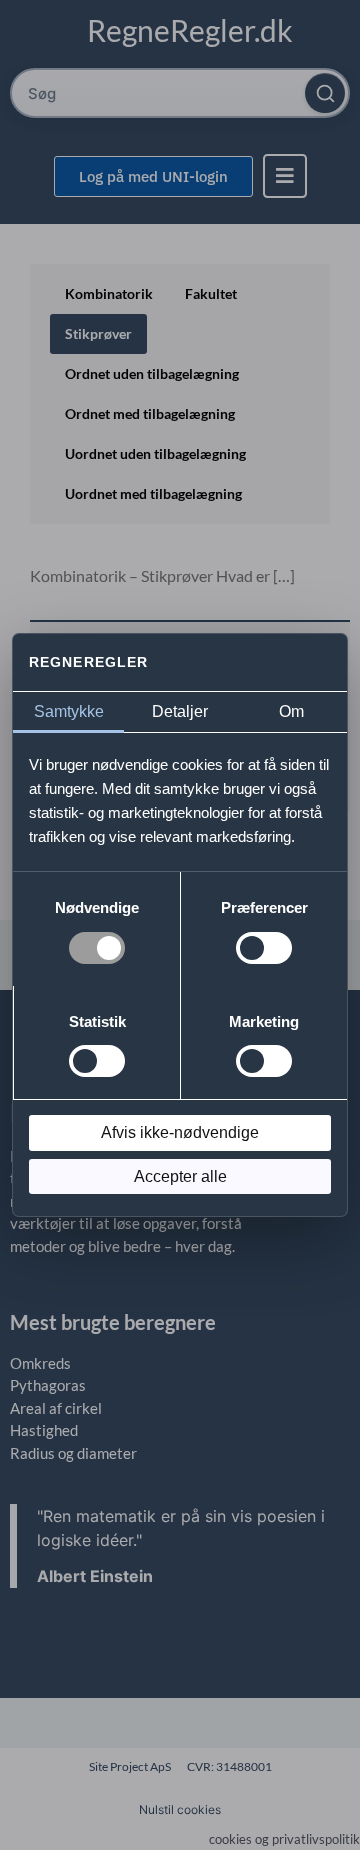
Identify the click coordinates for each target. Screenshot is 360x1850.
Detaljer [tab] (180, 711)
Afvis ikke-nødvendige (180, 1132)
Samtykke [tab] (69, 711)
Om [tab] (291, 711)
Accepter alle (180, 1176)
